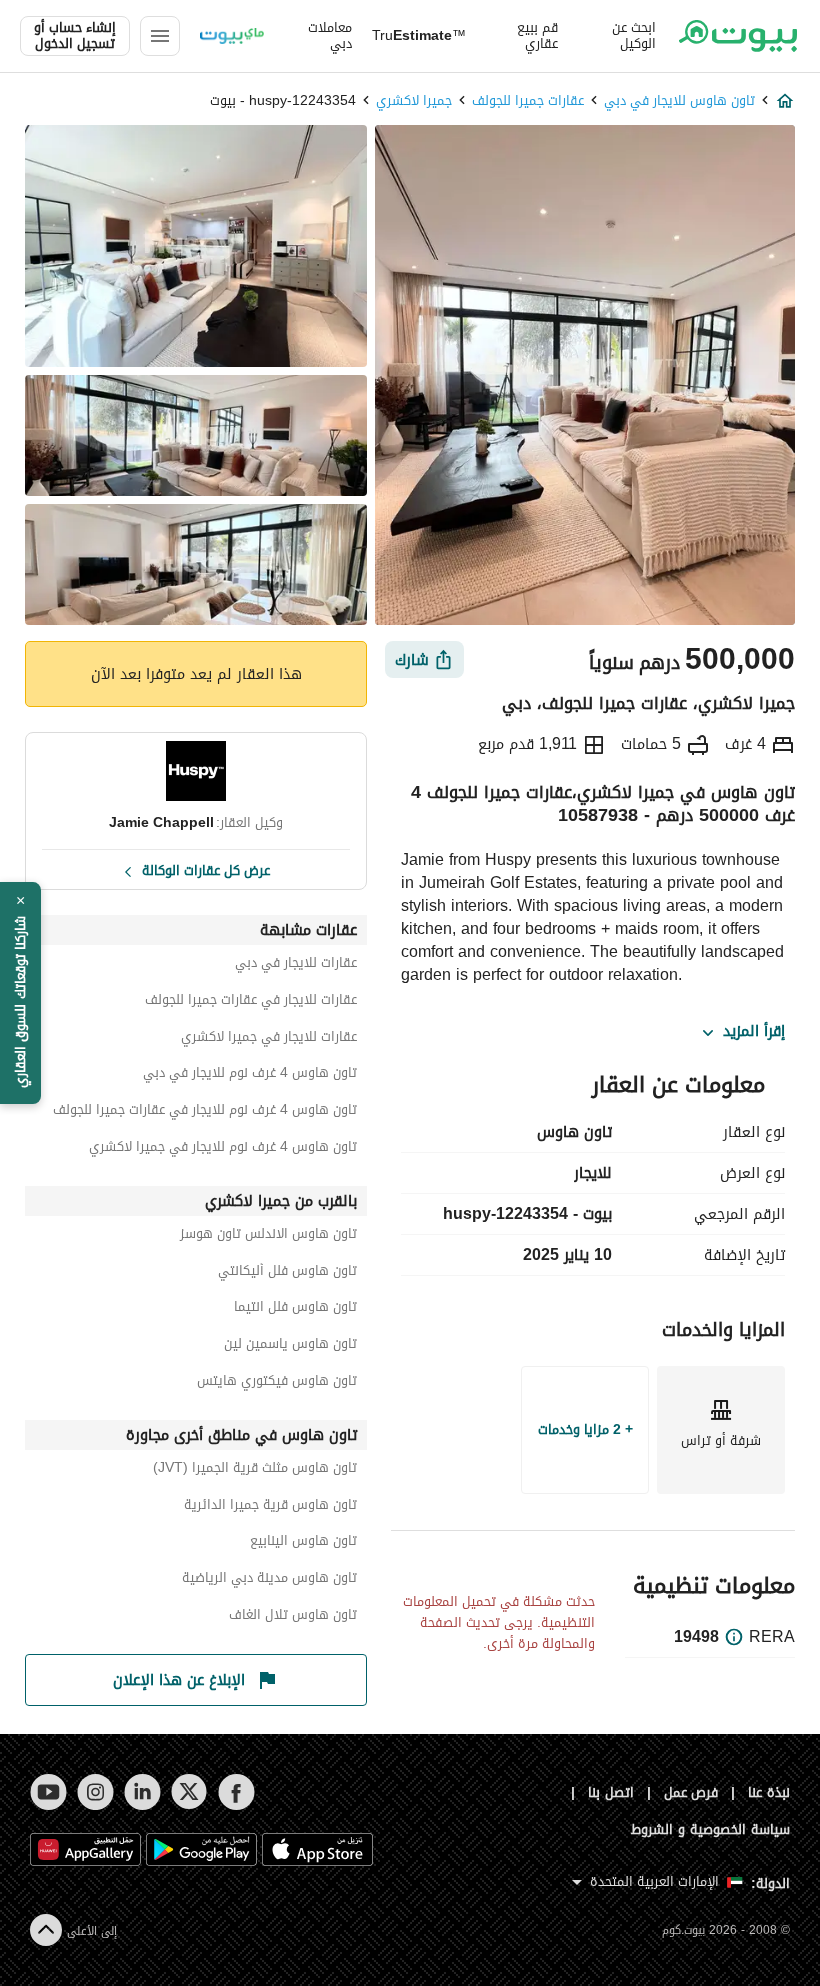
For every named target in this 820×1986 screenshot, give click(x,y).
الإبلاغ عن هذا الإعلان (179, 1680)
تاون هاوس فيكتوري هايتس (277, 1383)
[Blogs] (232, 36)
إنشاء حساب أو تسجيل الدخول (75, 36)
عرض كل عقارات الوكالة (206, 869)
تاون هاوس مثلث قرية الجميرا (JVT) (255, 1470)
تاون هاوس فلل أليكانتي (287, 1273)
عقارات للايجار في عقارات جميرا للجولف (251, 1002)
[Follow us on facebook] (236, 1792)
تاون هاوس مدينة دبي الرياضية (269, 1580)
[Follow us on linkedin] (142, 1792)
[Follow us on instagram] (95, 1792)
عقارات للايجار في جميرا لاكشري (269, 1039)
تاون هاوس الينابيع (303, 1543)
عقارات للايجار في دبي (296, 965)
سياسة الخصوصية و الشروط (710, 1829)
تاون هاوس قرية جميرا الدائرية (270, 1507)
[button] (20, 993)
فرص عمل (691, 1792)
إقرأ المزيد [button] (754, 1032)
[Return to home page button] (738, 36)
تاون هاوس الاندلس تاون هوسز (268, 1236)
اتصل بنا (611, 1792)
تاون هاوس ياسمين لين (290, 1346)
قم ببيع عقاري (537, 36)
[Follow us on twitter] (189, 1792)
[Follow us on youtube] (48, 1792)
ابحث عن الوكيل (634, 36)
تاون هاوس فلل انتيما (295, 1309)
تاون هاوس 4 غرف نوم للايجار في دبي (250, 1075)
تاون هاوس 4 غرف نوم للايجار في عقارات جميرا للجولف (205, 1112)
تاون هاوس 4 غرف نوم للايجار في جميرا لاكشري (223, 1149)
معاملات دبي (330, 36)
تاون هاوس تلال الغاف (293, 1617)
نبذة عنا (769, 1792)
